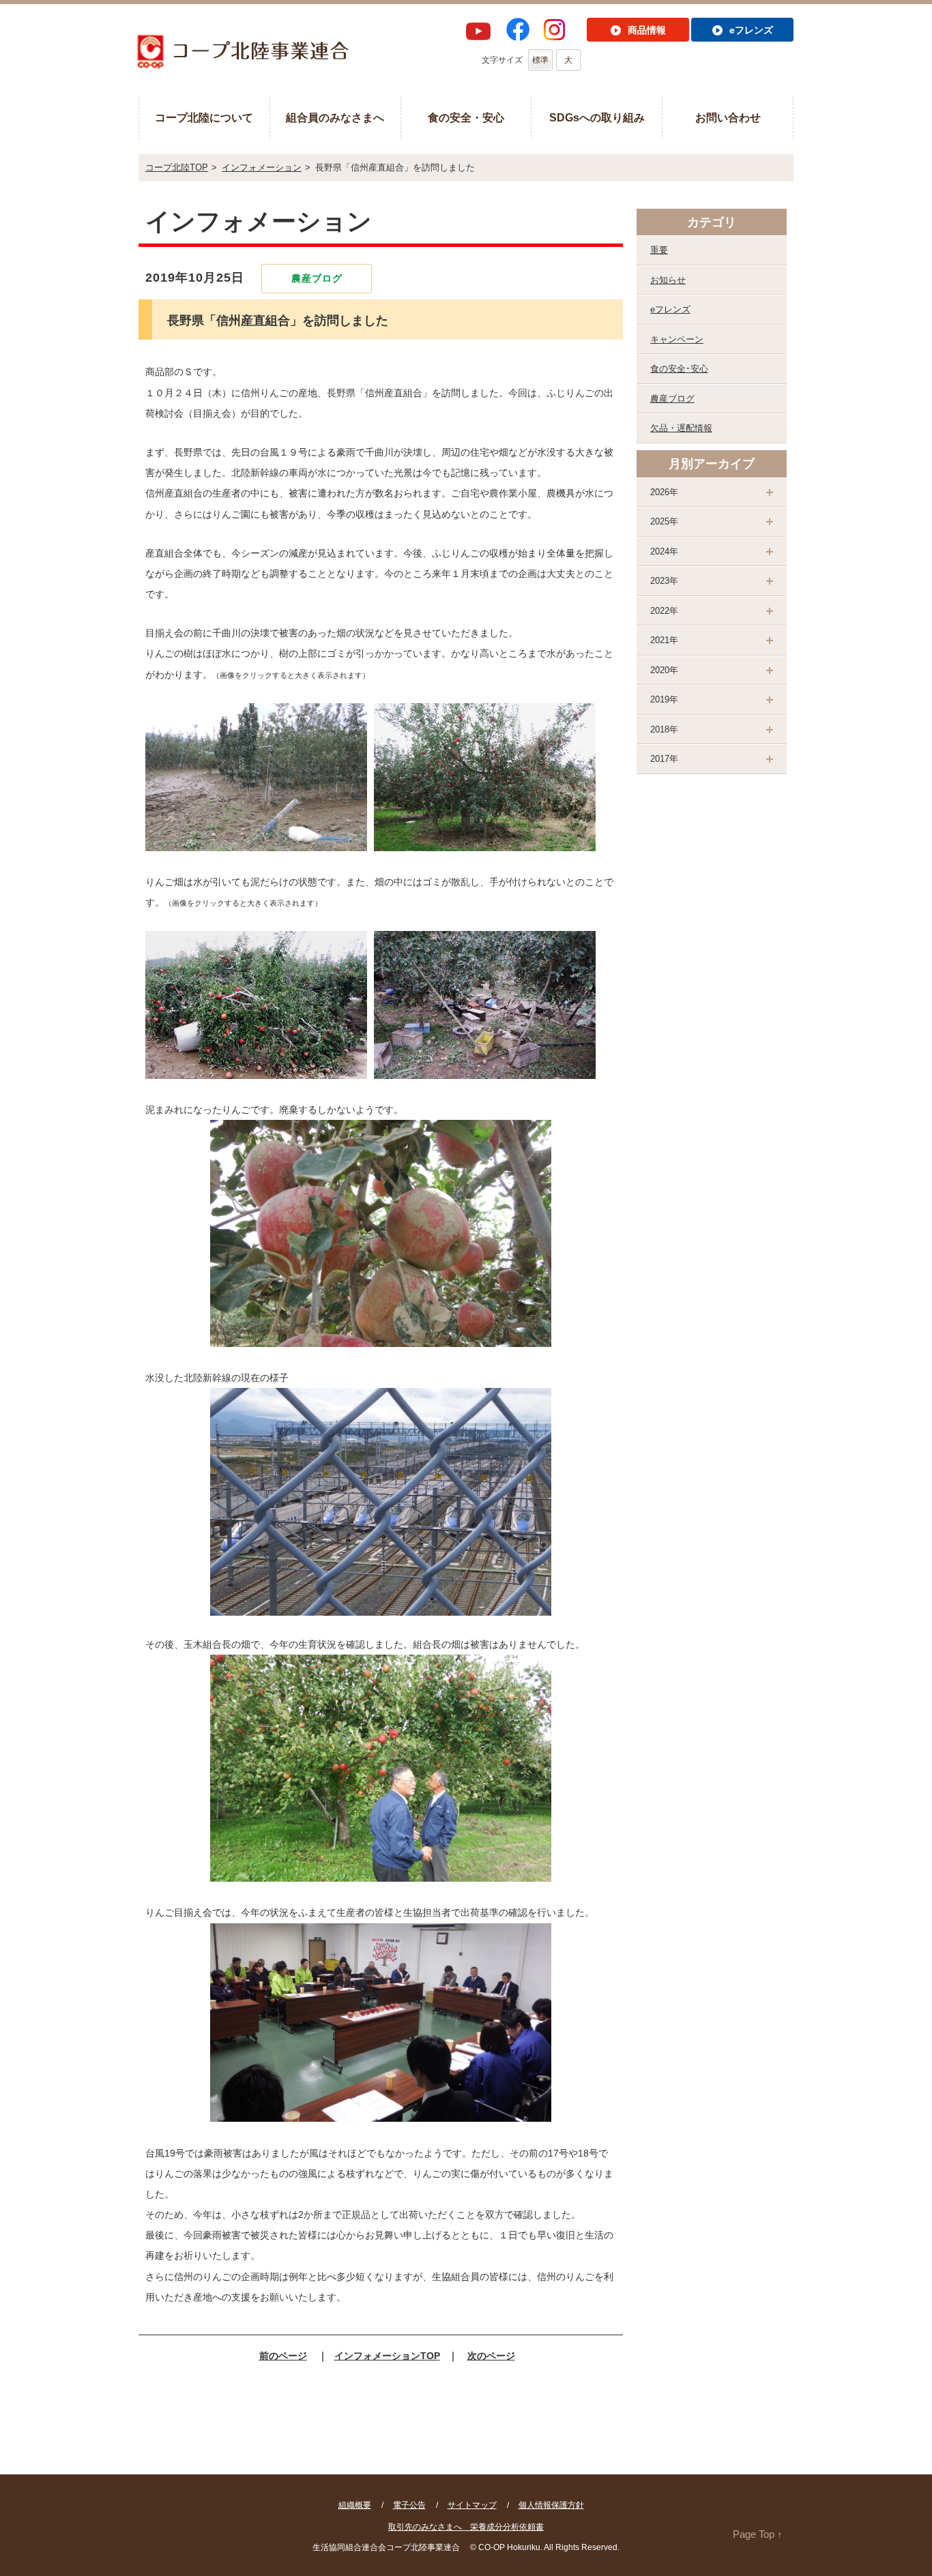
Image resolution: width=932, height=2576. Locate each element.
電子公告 (409, 2505)
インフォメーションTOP (387, 2356)
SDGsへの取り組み (597, 118)
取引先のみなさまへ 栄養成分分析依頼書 (466, 2527)
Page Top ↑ (758, 2534)
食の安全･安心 (679, 369)
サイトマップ (472, 2505)
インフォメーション (262, 167)
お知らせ (668, 280)
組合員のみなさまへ (335, 118)
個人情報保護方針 (551, 2505)
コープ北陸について (204, 118)
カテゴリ (712, 222)
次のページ (491, 2356)
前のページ (283, 2356)
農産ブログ (672, 399)
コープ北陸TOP (177, 167)
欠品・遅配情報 (681, 428)
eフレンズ (670, 309)
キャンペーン (677, 339)
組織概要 (355, 2505)
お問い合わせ (728, 118)
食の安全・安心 (466, 118)
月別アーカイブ (712, 464)
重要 (659, 250)
